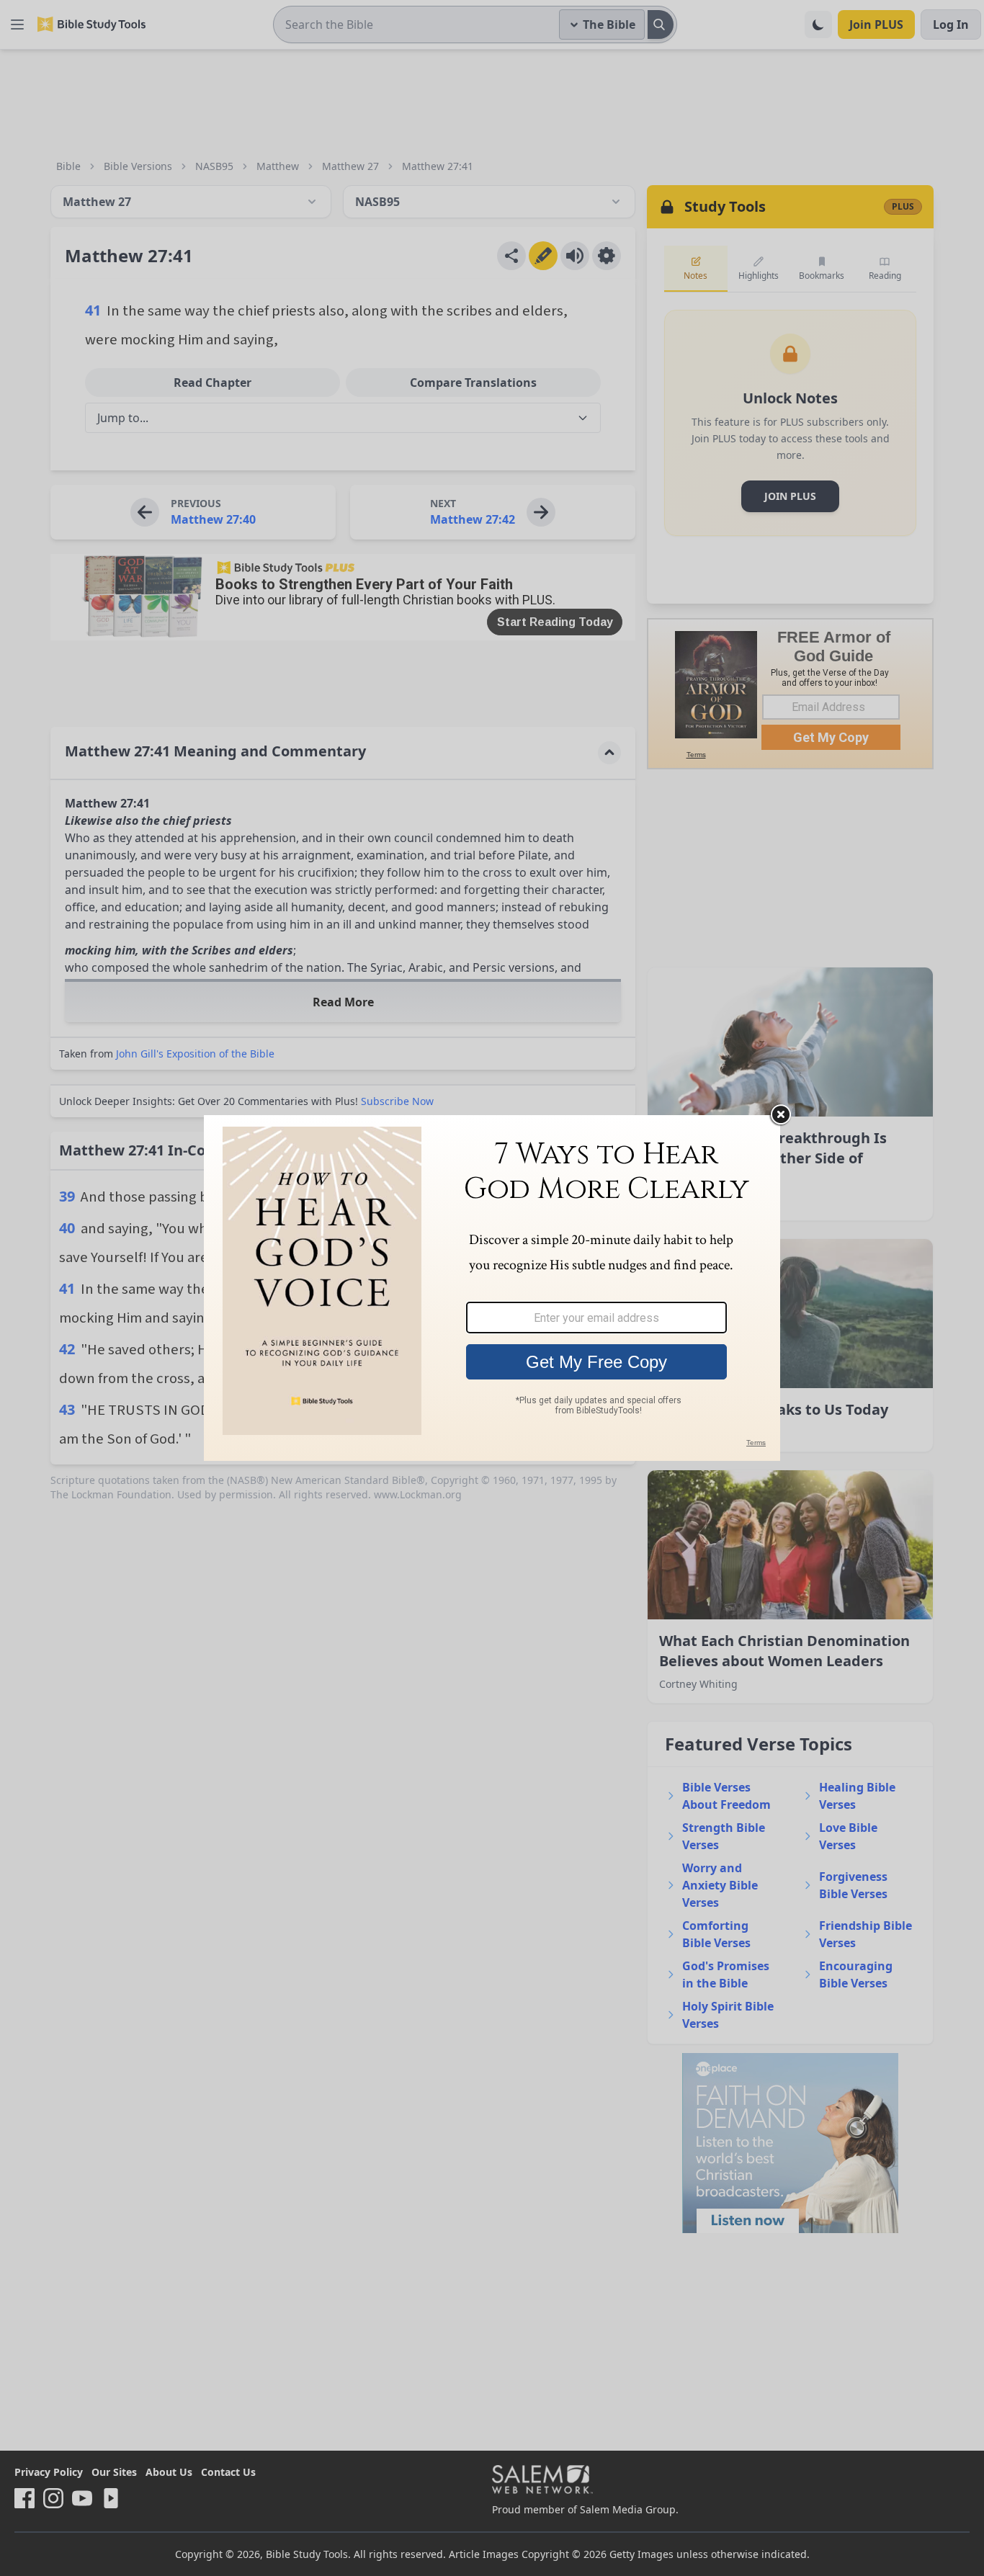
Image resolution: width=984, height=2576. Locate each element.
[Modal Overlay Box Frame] (492, 1288)
